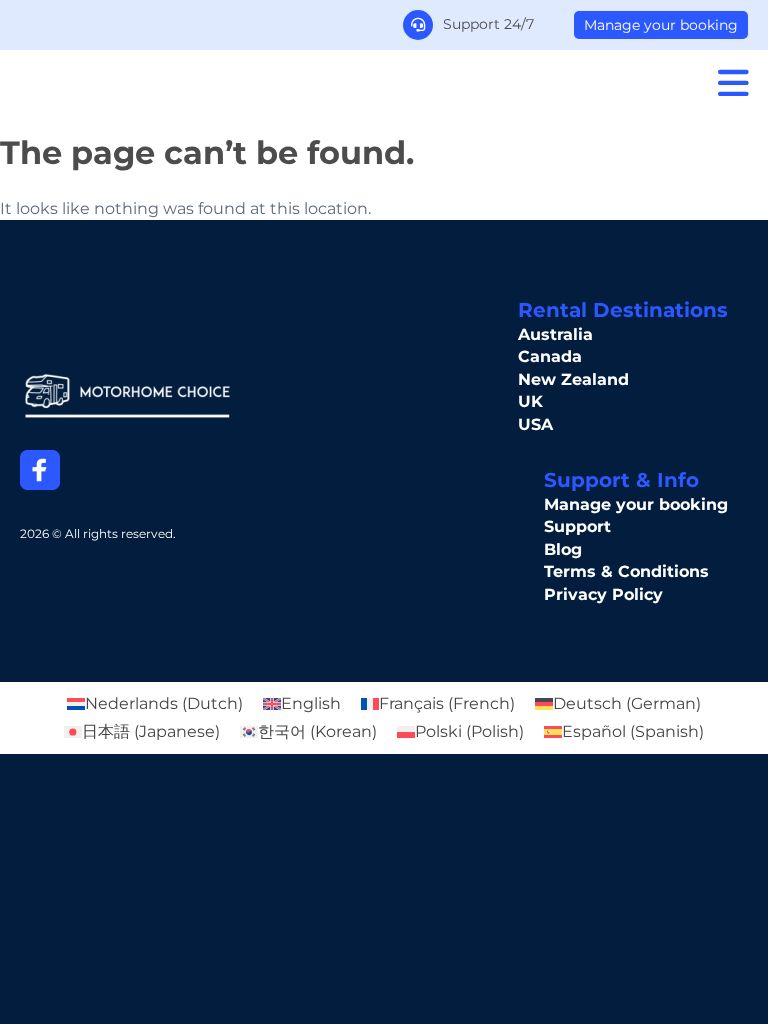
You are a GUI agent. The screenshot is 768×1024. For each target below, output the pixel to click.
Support (577, 526)
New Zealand (573, 379)
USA (535, 424)
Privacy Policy (603, 594)
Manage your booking (661, 25)
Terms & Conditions (626, 571)
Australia (555, 334)
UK (530, 401)
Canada (550, 356)
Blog (563, 549)
